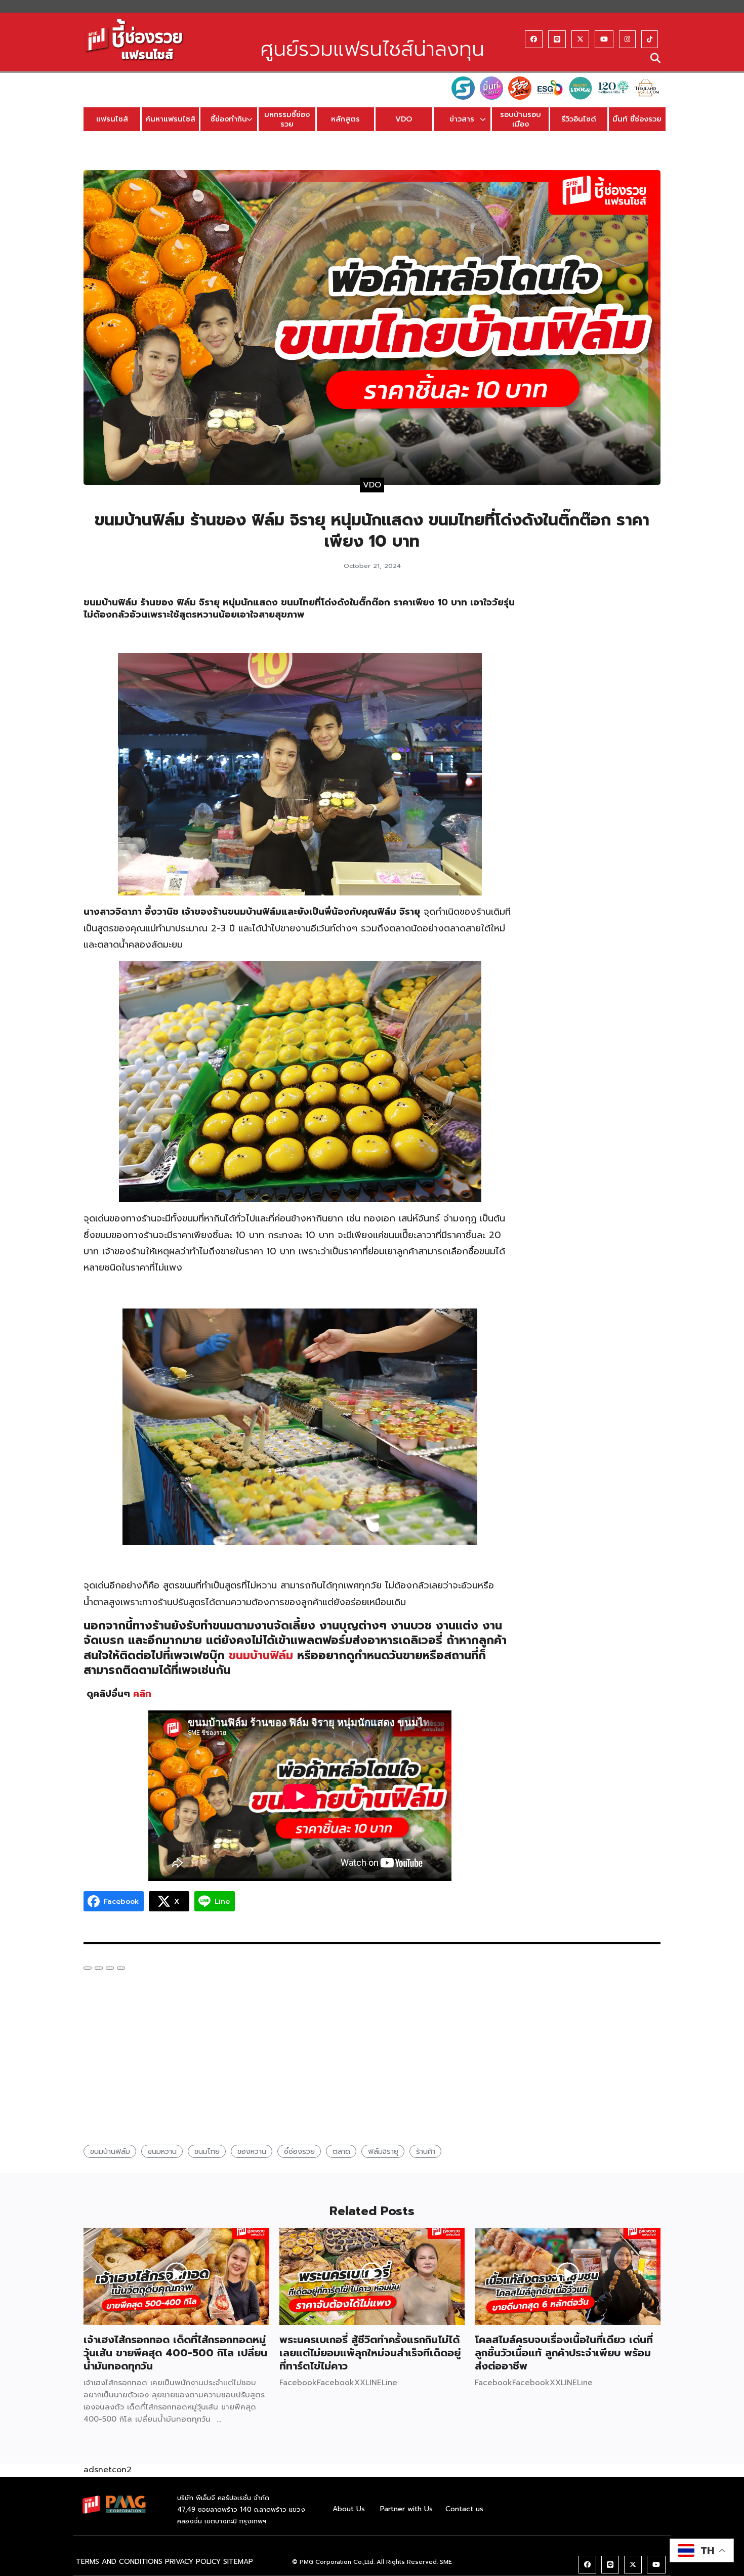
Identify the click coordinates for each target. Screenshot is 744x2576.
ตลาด (341, 2151)
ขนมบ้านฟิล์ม (261, 1655)
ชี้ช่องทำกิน (229, 119)
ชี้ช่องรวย (299, 2151)
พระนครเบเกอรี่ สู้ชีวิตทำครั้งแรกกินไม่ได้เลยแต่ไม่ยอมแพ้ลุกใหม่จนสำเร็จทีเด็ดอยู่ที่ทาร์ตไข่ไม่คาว (370, 2353)
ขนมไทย (207, 2151)
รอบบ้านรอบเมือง (521, 119)
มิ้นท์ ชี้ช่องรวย (637, 119)
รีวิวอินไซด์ (579, 119)
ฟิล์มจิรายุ (383, 2151)
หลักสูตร (345, 119)
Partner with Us (406, 2509)
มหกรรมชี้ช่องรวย (287, 119)
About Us (349, 2509)
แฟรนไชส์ (112, 119)
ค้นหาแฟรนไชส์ (170, 119)
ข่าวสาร (462, 119)
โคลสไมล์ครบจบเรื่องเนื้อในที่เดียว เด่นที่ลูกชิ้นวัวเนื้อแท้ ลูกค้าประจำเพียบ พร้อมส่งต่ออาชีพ (564, 2353)
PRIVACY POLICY (193, 2562)
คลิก (142, 1694)
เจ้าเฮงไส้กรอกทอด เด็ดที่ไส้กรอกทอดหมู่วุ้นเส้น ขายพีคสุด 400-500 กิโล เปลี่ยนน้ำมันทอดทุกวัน (175, 2353)
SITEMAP (238, 2562)
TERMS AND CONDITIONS (119, 2562)
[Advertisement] (598, 749)
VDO (404, 119)
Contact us (464, 2509)
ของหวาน (252, 2151)
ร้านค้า (426, 2151)
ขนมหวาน (162, 2151)
